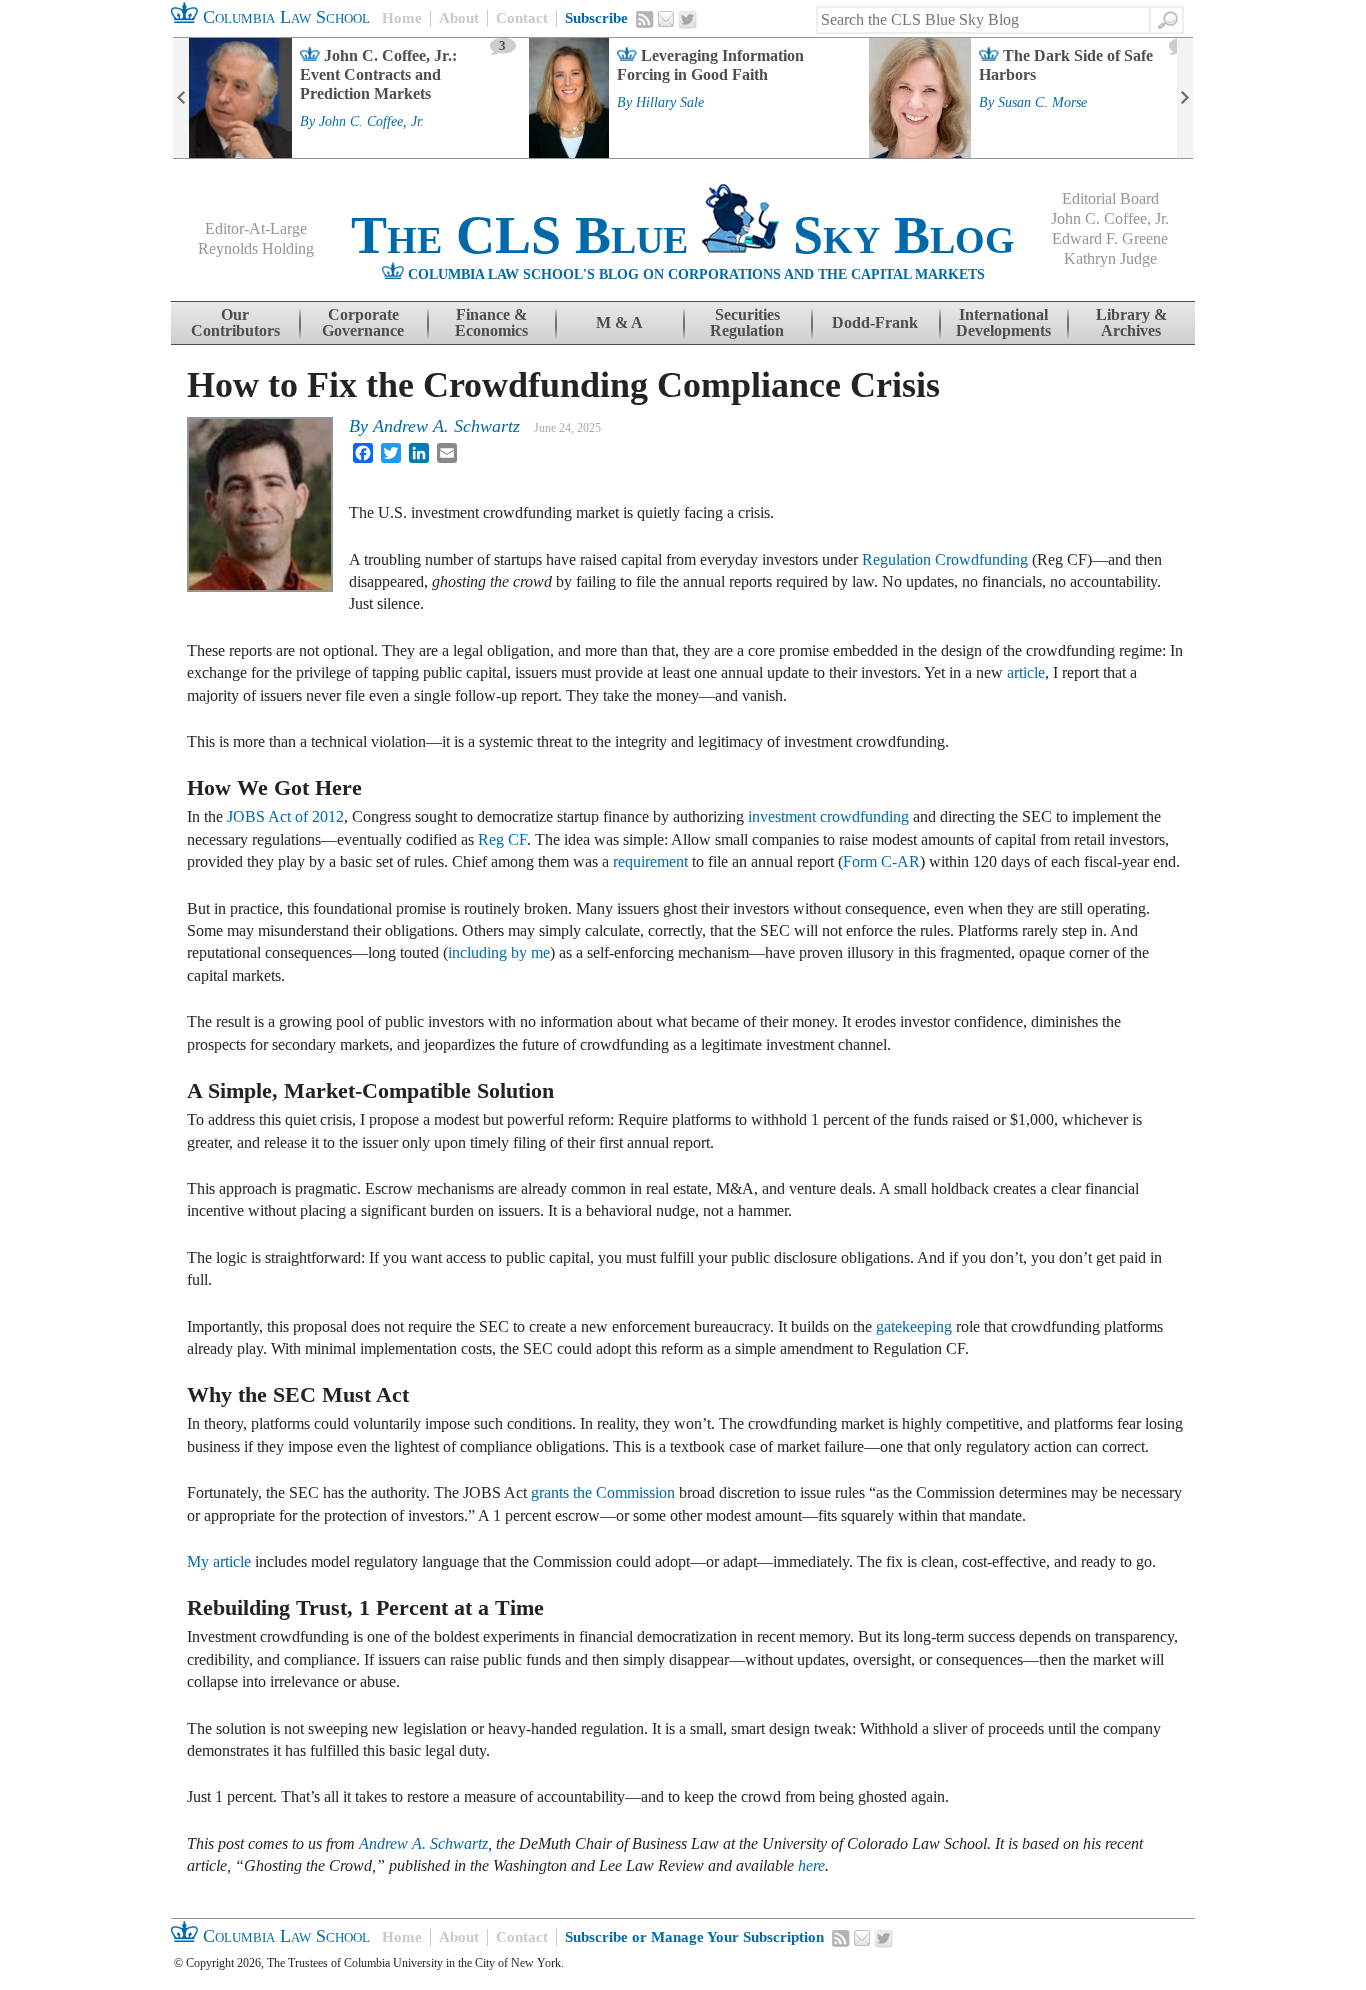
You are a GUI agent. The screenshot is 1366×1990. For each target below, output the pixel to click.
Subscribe (596, 18)
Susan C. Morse (1042, 103)
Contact (522, 18)
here (811, 1865)
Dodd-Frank (875, 322)
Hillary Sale (670, 103)
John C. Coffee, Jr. (371, 122)
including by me (499, 952)
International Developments (1003, 322)
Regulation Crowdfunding (945, 559)
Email (666, 19)
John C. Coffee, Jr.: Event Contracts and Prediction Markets (378, 74)
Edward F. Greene (1110, 238)
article (1026, 672)
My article (219, 1561)
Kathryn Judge (1110, 258)
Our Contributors (235, 322)
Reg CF (502, 839)
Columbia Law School (284, 17)
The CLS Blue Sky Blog (683, 235)
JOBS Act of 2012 (285, 816)
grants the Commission (603, 1492)
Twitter (688, 20)
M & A (619, 322)
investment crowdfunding (828, 816)
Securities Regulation (747, 322)
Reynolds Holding (256, 248)
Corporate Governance (363, 322)
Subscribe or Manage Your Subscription (694, 1937)
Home (402, 18)
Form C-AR (881, 861)
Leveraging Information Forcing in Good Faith (710, 65)
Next (1185, 98)
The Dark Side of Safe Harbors (1066, 65)
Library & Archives (1131, 322)
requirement (650, 861)
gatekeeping (914, 1326)
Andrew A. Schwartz (446, 426)
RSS (645, 19)
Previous (181, 98)
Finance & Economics (491, 322)
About (459, 18)
